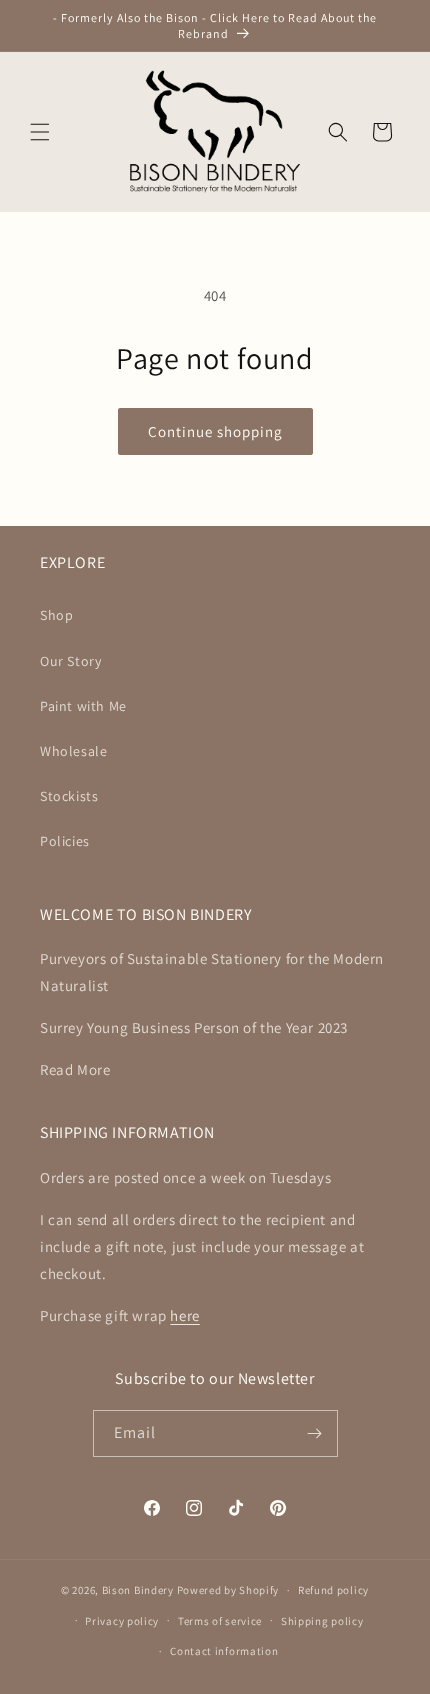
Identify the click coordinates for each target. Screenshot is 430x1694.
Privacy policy (122, 1621)
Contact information (224, 1651)
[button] (40, 132)
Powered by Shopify (228, 1590)
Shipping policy (322, 1621)
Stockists (69, 796)
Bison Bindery (138, 1590)
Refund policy (333, 1590)
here (184, 1315)
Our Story (70, 661)
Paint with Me (83, 706)
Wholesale (73, 751)
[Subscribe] (315, 1433)
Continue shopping (215, 431)
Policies (65, 841)
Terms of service (220, 1621)
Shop (56, 615)
